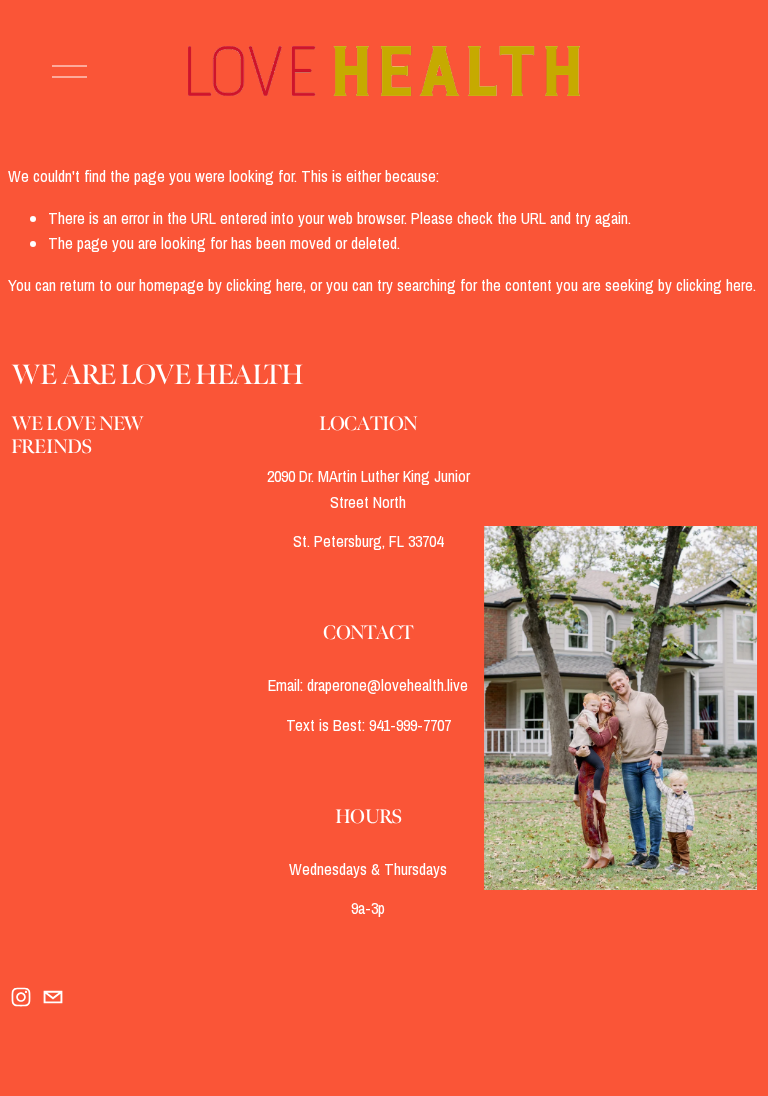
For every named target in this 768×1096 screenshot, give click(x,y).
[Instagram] (21, 997)
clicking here (264, 285)
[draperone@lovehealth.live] (53, 997)
